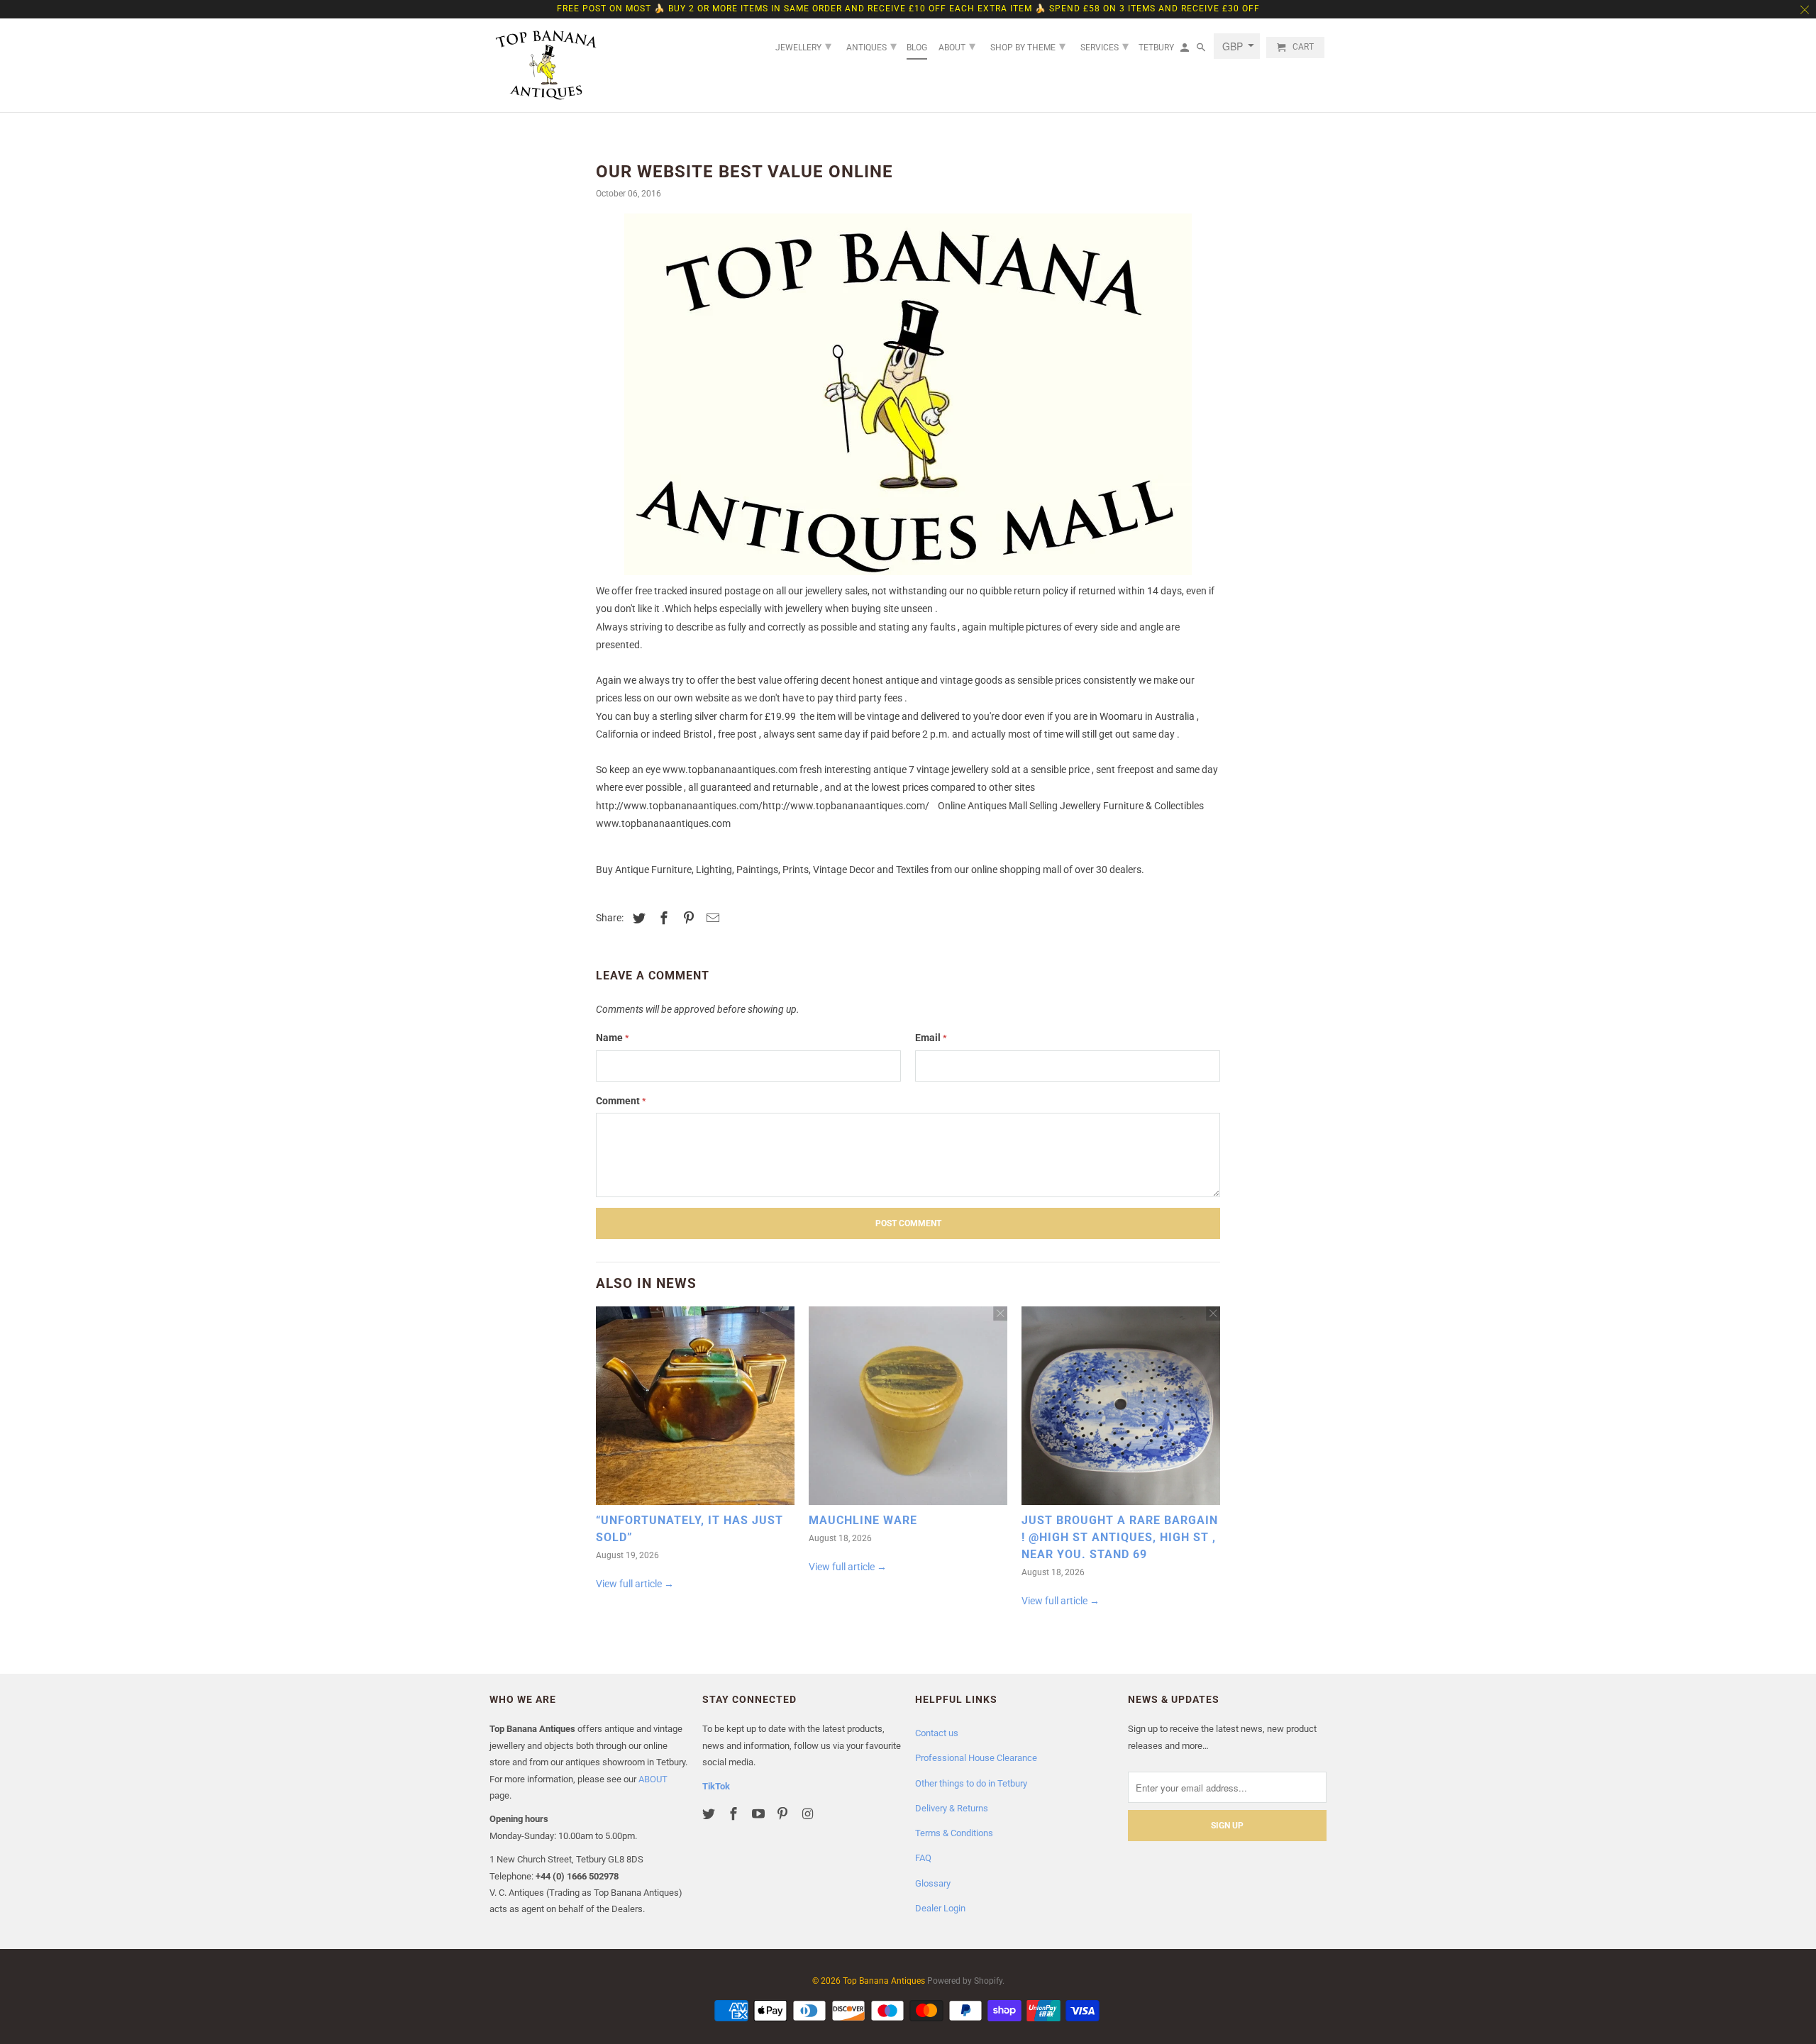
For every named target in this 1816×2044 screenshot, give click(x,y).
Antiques (871, 46)
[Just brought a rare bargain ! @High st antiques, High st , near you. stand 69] (1121, 1409)
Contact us (937, 1733)
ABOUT (653, 1779)
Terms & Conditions (954, 1833)
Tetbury (1156, 48)
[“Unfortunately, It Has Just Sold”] (695, 1409)
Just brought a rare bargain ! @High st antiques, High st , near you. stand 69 (1120, 1537)
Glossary (933, 1883)
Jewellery (803, 46)
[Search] (1202, 50)
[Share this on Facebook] (662, 918)
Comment (621, 1101)
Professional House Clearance (976, 1758)
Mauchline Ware (863, 1520)
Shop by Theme (1028, 46)
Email (931, 1038)
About (957, 46)
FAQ (923, 1858)
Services (1104, 46)
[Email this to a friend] (711, 918)
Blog (917, 48)
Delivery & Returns (952, 1808)
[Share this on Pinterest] (687, 918)
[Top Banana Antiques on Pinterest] (784, 1814)
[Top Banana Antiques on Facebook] (735, 1814)
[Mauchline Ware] (908, 1409)
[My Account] (1186, 50)
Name (613, 1038)
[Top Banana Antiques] (546, 65)
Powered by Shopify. (966, 1981)
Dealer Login (940, 1908)
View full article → (635, 1584)
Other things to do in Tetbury (971, 1783)
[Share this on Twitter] (637, 918)
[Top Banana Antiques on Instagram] (809, 1814)
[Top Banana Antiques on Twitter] (710, 1814)
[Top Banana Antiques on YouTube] (760, 1814)
